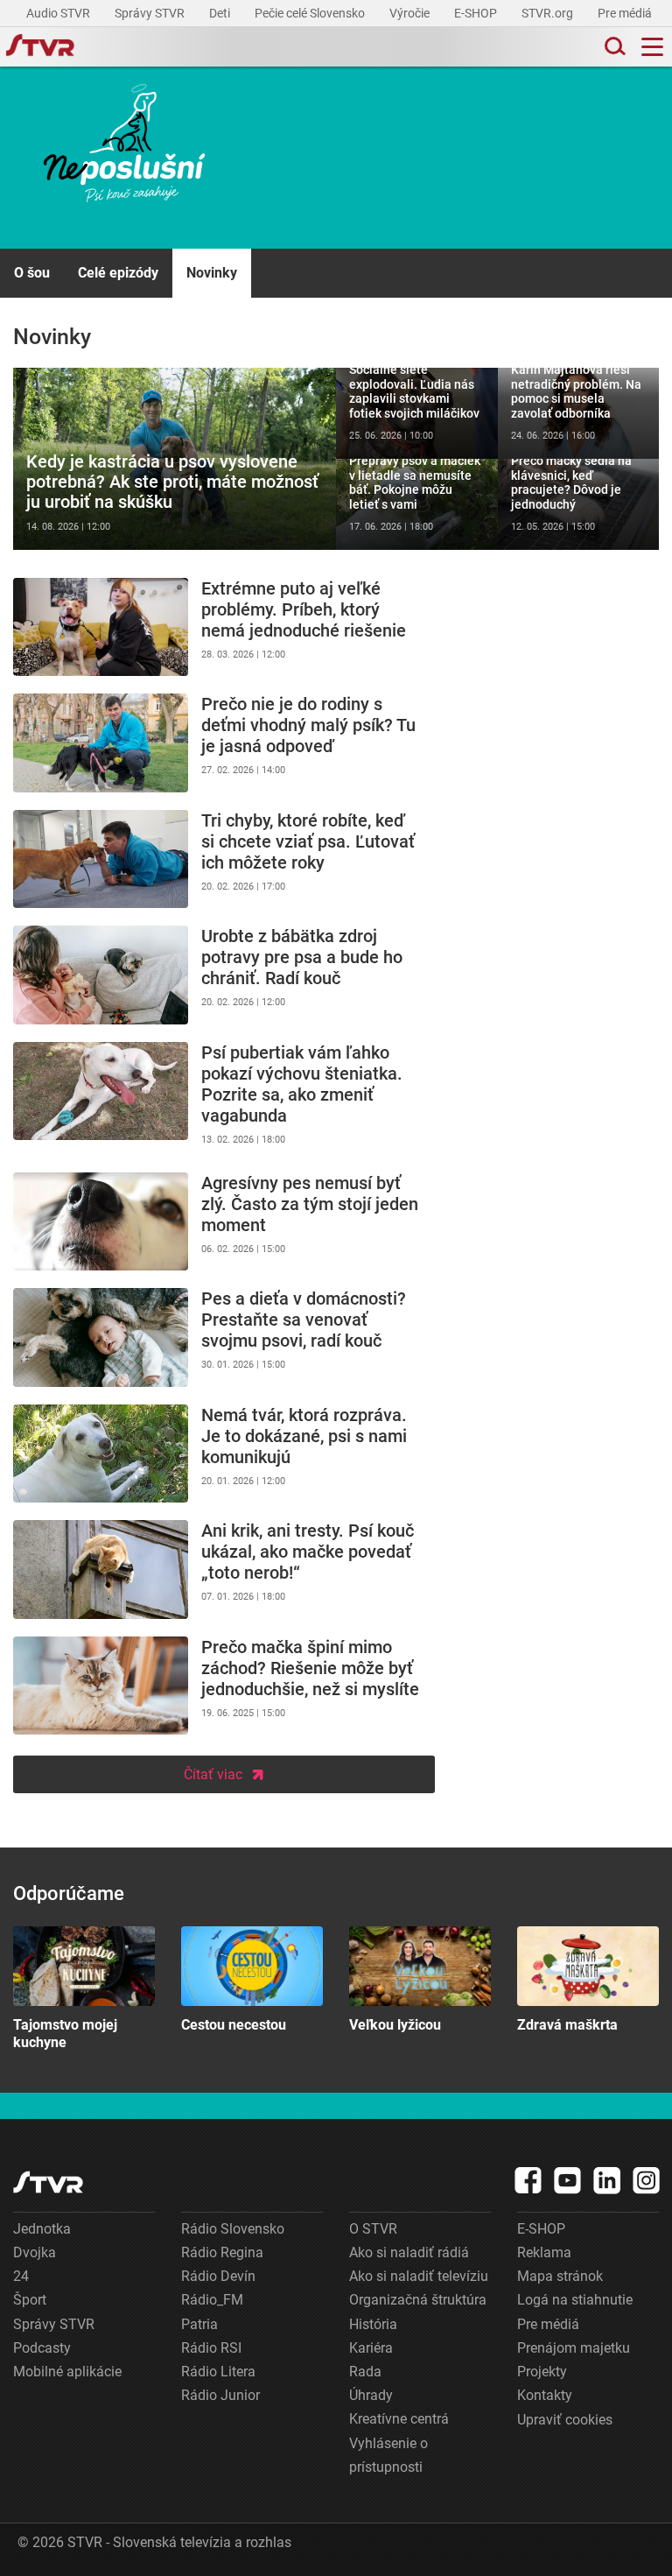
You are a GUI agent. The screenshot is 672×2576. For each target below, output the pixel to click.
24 (21, 2276)
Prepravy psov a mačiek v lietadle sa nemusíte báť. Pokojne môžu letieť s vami (417, 504)
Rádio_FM (212, 2300)
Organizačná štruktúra (418, 2300)
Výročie (411, 13)
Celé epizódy (118, 273)
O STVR (373, 2229)
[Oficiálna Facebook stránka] (528, 2180)
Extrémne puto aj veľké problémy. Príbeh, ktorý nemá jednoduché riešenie (224, 627)
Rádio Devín (218, 2276)
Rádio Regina (222, 2252)
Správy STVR (151, 13)
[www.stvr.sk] (48, 2182)
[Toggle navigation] (652, 47)
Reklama (544, 2252)
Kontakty (545, 2395)
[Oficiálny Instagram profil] (647, 2180)
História (373, 2324)
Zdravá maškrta (588, 1980)
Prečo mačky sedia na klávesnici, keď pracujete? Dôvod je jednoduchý (579, 504)
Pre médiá (626, 13)
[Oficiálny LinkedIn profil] (607, 2180)
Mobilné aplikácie (67, 2372)
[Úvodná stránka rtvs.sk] (40, 47)
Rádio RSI (211, 2348)
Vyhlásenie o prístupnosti (388, 2455)
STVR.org (549, 13)
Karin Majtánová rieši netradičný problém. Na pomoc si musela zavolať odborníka (579, 413)
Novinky (212, 273)
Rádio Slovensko (233, 2229)
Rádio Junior (220, 2395)
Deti (221, 13)
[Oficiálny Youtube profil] (568, 2180)
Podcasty (42, 2348)
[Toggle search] (613, 47)
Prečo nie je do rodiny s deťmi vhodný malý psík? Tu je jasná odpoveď (224, 743)
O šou (32, 273)
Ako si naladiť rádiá (409, 2252)
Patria (199, 2324)
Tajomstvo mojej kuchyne (84, 1988)
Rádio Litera (218, 2372)
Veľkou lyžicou (420, 1980)
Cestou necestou (252, 1980)
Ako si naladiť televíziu (419, 2276)
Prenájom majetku (574, 2348)
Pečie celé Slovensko (311, 13)
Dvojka (35, 2252)
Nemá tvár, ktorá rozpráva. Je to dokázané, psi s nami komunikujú (224, 1454)
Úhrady (371, 2395)
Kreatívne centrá (399, 2419)
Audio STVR (59, 13)
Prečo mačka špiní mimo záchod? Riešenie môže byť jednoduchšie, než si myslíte (224, 1686)
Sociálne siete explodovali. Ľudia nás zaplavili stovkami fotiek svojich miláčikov (417, 413)
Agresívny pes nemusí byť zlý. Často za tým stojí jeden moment (224, 1222)
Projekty (542, 2372)
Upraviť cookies (565, 2420)
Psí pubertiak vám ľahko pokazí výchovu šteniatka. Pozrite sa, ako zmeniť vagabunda (224, 1098)
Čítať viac (213, 1774)
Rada (365, 2372)
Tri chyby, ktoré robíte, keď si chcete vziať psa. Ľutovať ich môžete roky (224, 859)
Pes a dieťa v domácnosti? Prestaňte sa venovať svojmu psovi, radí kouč (224, 1337)
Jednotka (42, 2229)
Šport (30, 2300)
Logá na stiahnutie (575, 2300)
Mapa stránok (560, 2276)
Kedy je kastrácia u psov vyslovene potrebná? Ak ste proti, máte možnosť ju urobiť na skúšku (175, 459)
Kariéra (371, 2348)
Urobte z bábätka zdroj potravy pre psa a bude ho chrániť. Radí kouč (224, 975)
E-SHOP (477, 13)
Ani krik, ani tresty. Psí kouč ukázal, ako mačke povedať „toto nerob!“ (224, 1570)
